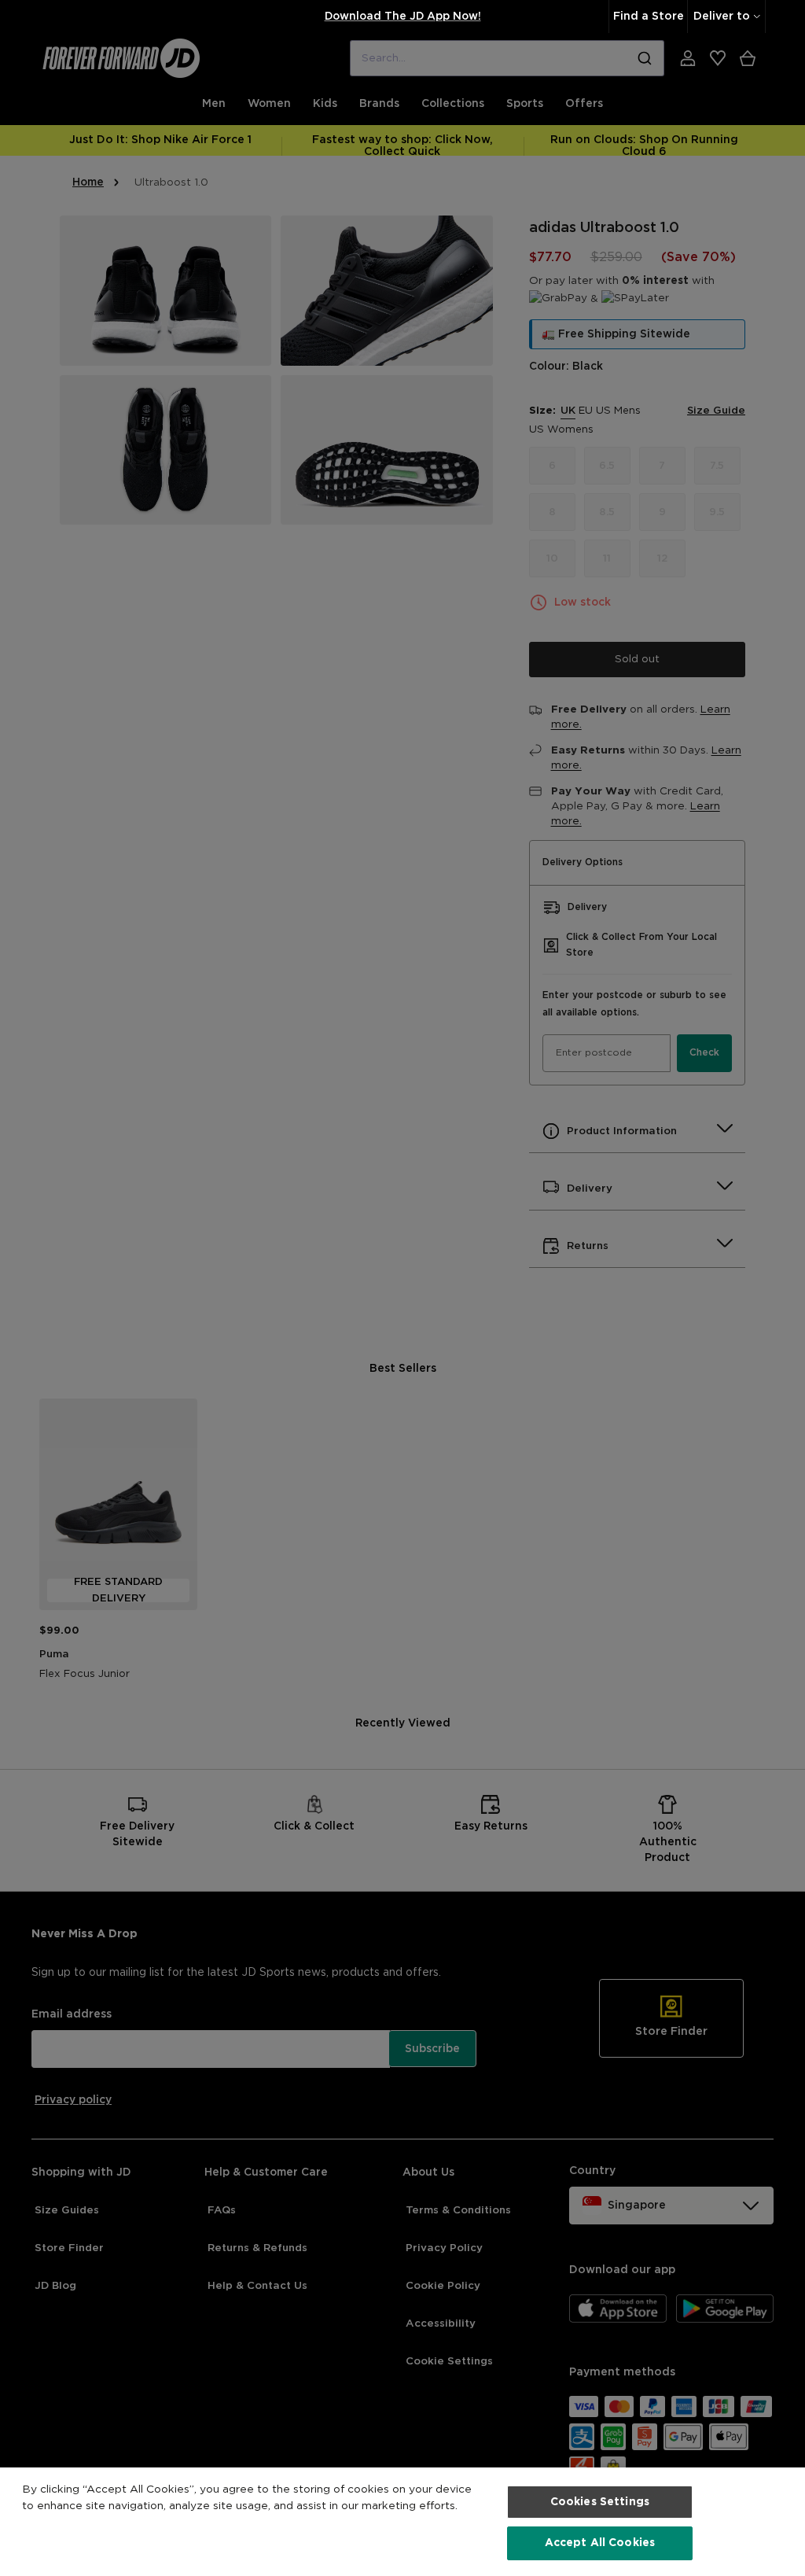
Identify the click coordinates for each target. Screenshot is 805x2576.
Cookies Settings (600, 2502)
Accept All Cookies (600, 2543)
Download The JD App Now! (403, 17)
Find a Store (649, 17)
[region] (402, 2522)
